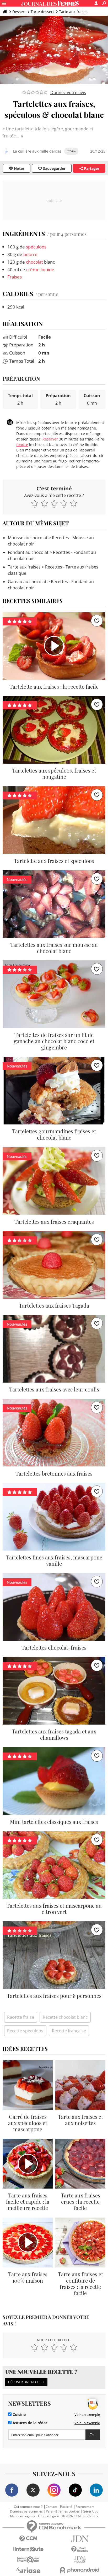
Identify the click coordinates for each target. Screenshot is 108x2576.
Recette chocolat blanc (65, 2017)
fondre (22, 445)
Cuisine (19, 2415)
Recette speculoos (25, 2031)
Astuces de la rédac (29, 2423)
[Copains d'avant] (28, 2560)
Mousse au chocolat (28, 538)
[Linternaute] (28, 2549)
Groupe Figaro (48, 2516)
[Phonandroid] (80, 2570)
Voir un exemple (87, 2415)
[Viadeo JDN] (80, 2560)
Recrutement (85, 2507)
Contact (51, 2507)
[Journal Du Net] (80, 2539)
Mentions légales (22, 2516)
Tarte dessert (42, 12)
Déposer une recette (26, 2382)
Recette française (69, 2031)
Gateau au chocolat (27, 582)
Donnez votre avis (68, 92)
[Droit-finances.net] (80, 2549)
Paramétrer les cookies (63, 2511)
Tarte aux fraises (74, 12)
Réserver (50, 439)
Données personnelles (26, 2511)
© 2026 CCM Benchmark (80, 2516)
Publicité (66, 2507)
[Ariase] (28, 2570)
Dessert (19, 12)
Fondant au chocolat (28, 552)
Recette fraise (21, 2017)
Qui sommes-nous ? (28, 2507)
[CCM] (28, 2539)
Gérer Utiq (91, 2511)
